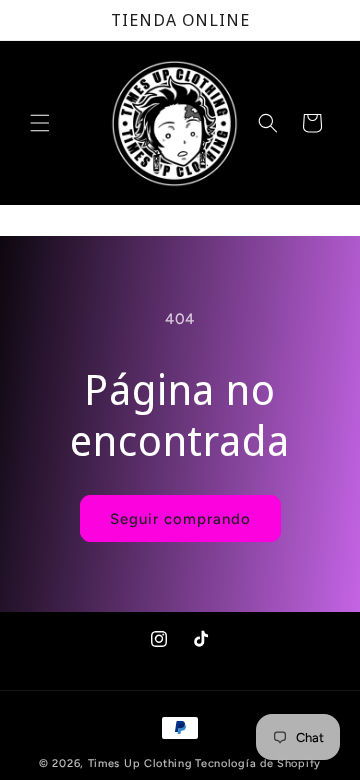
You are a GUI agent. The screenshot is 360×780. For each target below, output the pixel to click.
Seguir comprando (180, 519)
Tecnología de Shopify (258, 763)
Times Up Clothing (140, 763)
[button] (40, 123)
